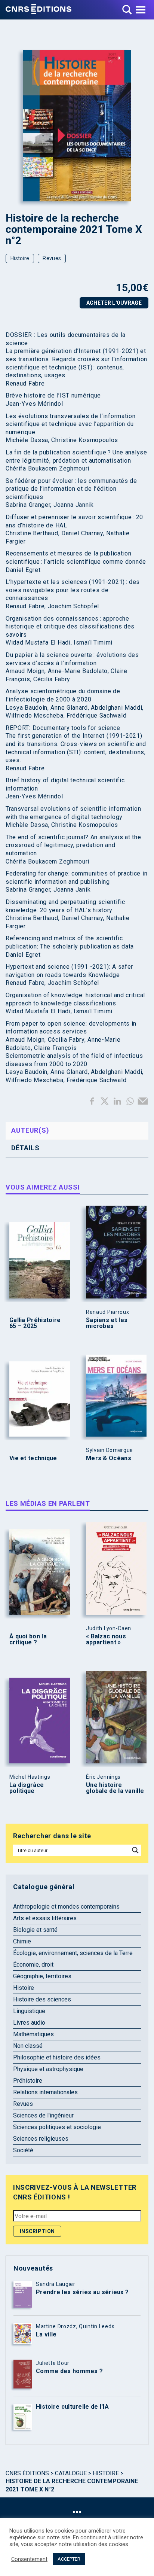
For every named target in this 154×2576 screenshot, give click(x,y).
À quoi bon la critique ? (28, 1639)
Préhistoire (28, 2081)
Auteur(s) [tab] (30, 1130)
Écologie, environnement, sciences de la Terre (73, 1953)
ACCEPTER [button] (69, 2559)
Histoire (20, 258)
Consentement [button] (29, 2559)
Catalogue (71, 2473)
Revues (52, 258)
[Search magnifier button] (135, 1850)
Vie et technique (33, 1458)
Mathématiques (33, 2034)
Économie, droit (33, 1965)
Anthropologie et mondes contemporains (66, 1907)
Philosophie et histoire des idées (57, 2057)
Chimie (22, 1941)
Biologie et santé (35, 1930)
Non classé (28, 2046)
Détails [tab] (25, 1148)
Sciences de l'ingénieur (43, 2115)
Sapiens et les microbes (107, 1323)
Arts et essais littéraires (45, 1918)
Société (23, 2150)
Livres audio (29, 2023)
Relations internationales (45, 2092)
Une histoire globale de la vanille (115, 1788)
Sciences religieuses (41, 2139)
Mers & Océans (109, 1458)
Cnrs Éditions (27, 2473)
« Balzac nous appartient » (106, 1639)
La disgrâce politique (27, 1788)
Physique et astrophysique (48, 2069)
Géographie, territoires (42, 1976)
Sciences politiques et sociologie (57, 2127)
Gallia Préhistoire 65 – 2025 (35, 1323)
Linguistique (29, 2011)
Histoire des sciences (42, 1999)
